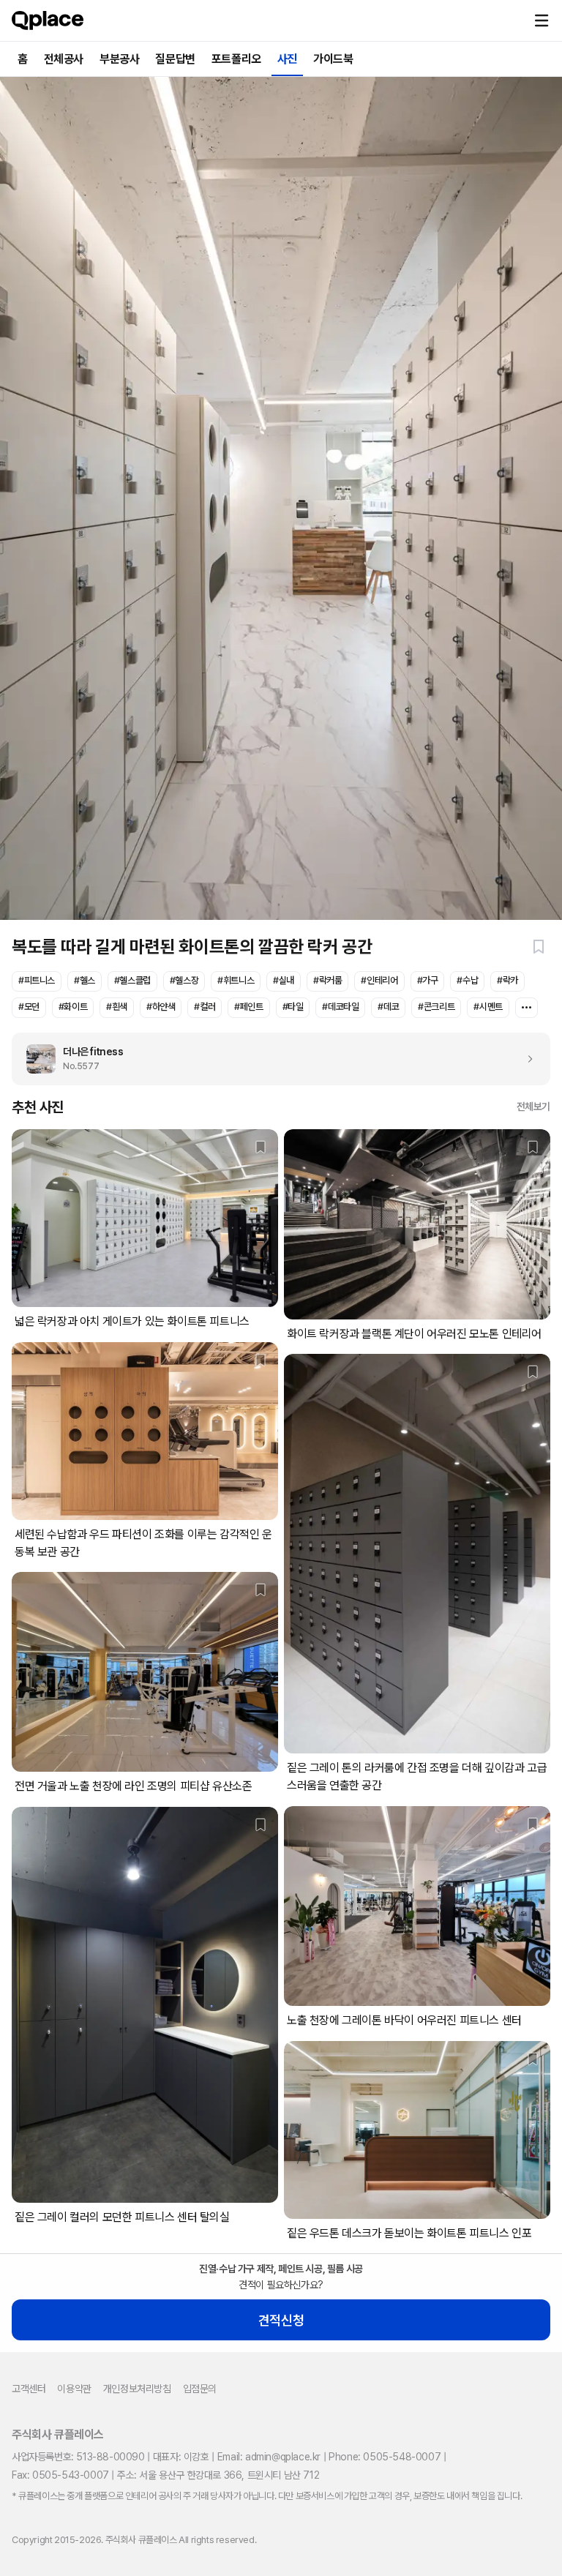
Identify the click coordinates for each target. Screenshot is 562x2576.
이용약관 (74, 2389)
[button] (542, 20)
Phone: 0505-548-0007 (385, 2457)
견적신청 (281, 2320)
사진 (287, 59)
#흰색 (117, 1007)
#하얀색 (161, 1007)
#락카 (507, 980)
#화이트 (73, 1007)
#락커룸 (327, 980)
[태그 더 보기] (527, 1008)
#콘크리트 (436, 1007)
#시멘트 (488, 1007)
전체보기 (533, 1107)
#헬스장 (184, 980)
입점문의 (200, 2389)
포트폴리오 (236, 59)
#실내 (284, 980)
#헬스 (85, 980)
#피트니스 (37, 980)
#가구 (428, 980)
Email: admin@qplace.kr (269, 2457)
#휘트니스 (236, 980)
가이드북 (333, 59)
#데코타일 (340, 1007)
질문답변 (175, 59)
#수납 (467, 980)
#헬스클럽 (132, 980)
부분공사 (119, 59)
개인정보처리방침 (137, 2389)
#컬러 (205, 1007)
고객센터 (29, 2389)
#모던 (29, 1007)
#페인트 (248, 1007)
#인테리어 (379, 980)
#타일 (293, 1007)
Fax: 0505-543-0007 (60, 2475)
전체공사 (64, 59)
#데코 (388, 1007)
